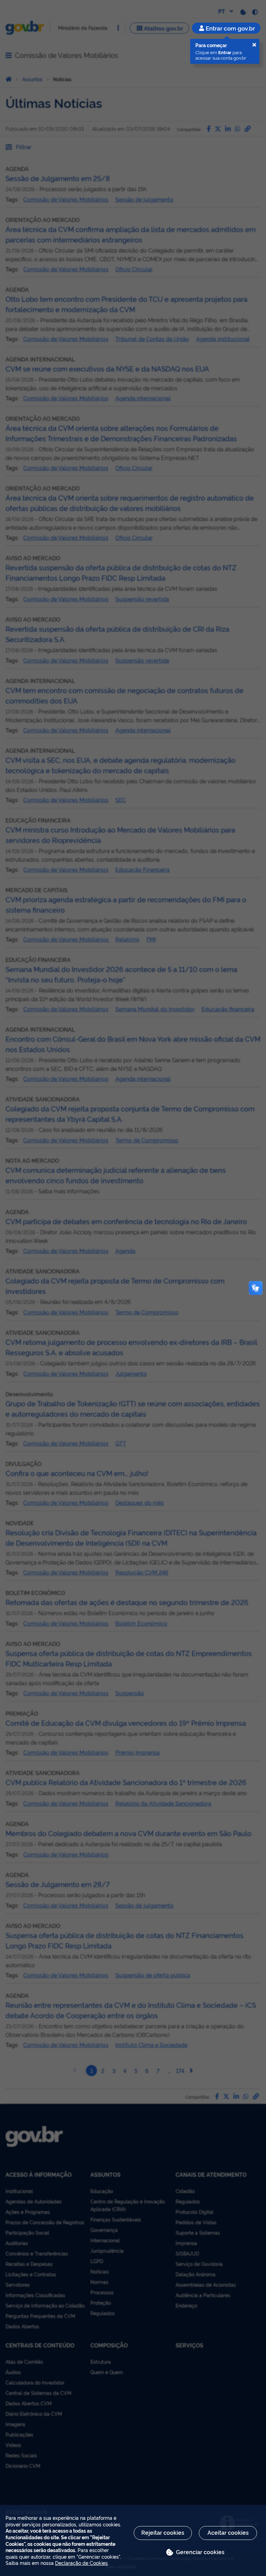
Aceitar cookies (228, 2532)
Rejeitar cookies (163, 2532)
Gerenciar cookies (200, 2552)
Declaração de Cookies (81, 2563)
